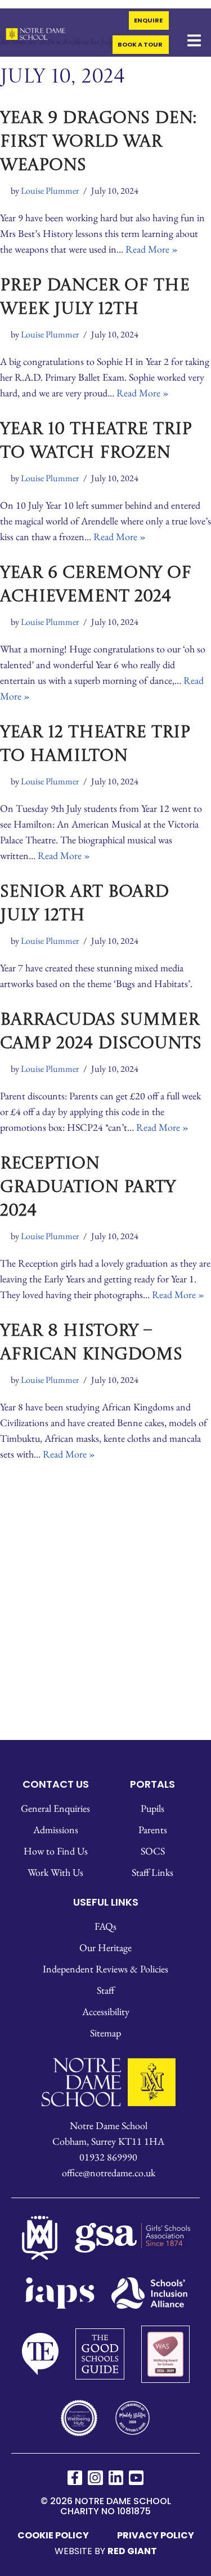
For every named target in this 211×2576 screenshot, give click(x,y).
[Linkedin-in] (116, 2477)
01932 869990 (108, 2156)
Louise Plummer (50, 189)
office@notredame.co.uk (109, 2171)
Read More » (152, 248)
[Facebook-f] (75, 2477)
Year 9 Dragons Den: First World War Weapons (98, 141)
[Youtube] (136, 2477)
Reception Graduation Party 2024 (88, 1186)
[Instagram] (95, 2477)
